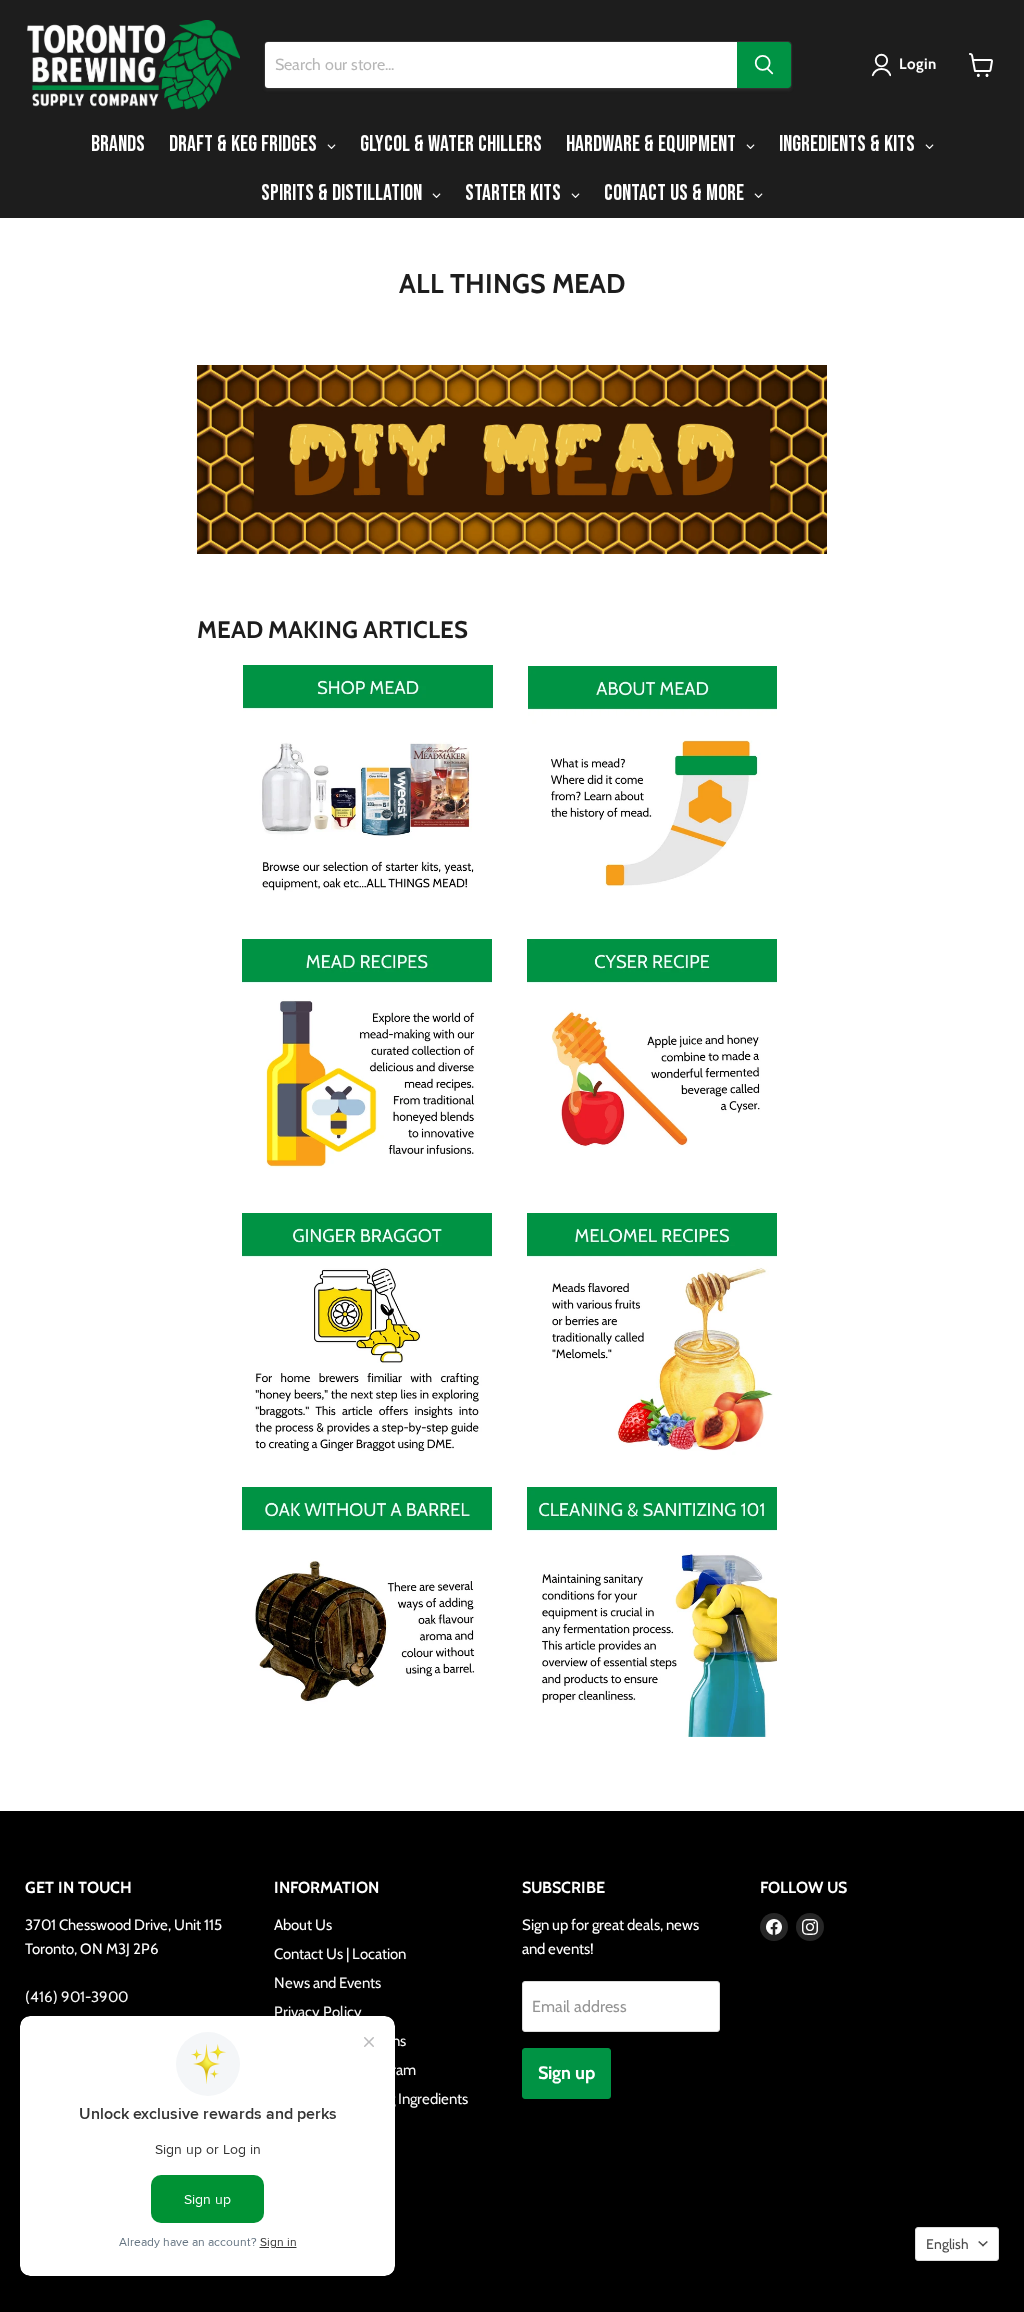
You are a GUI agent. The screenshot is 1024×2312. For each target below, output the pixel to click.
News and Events (327, 1983)
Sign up (566, 2073)
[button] (907, 65)
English (947, 2244)
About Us (303, 1925)
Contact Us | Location (340, 1954)
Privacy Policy (318, 2012)
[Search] (764, 65)
